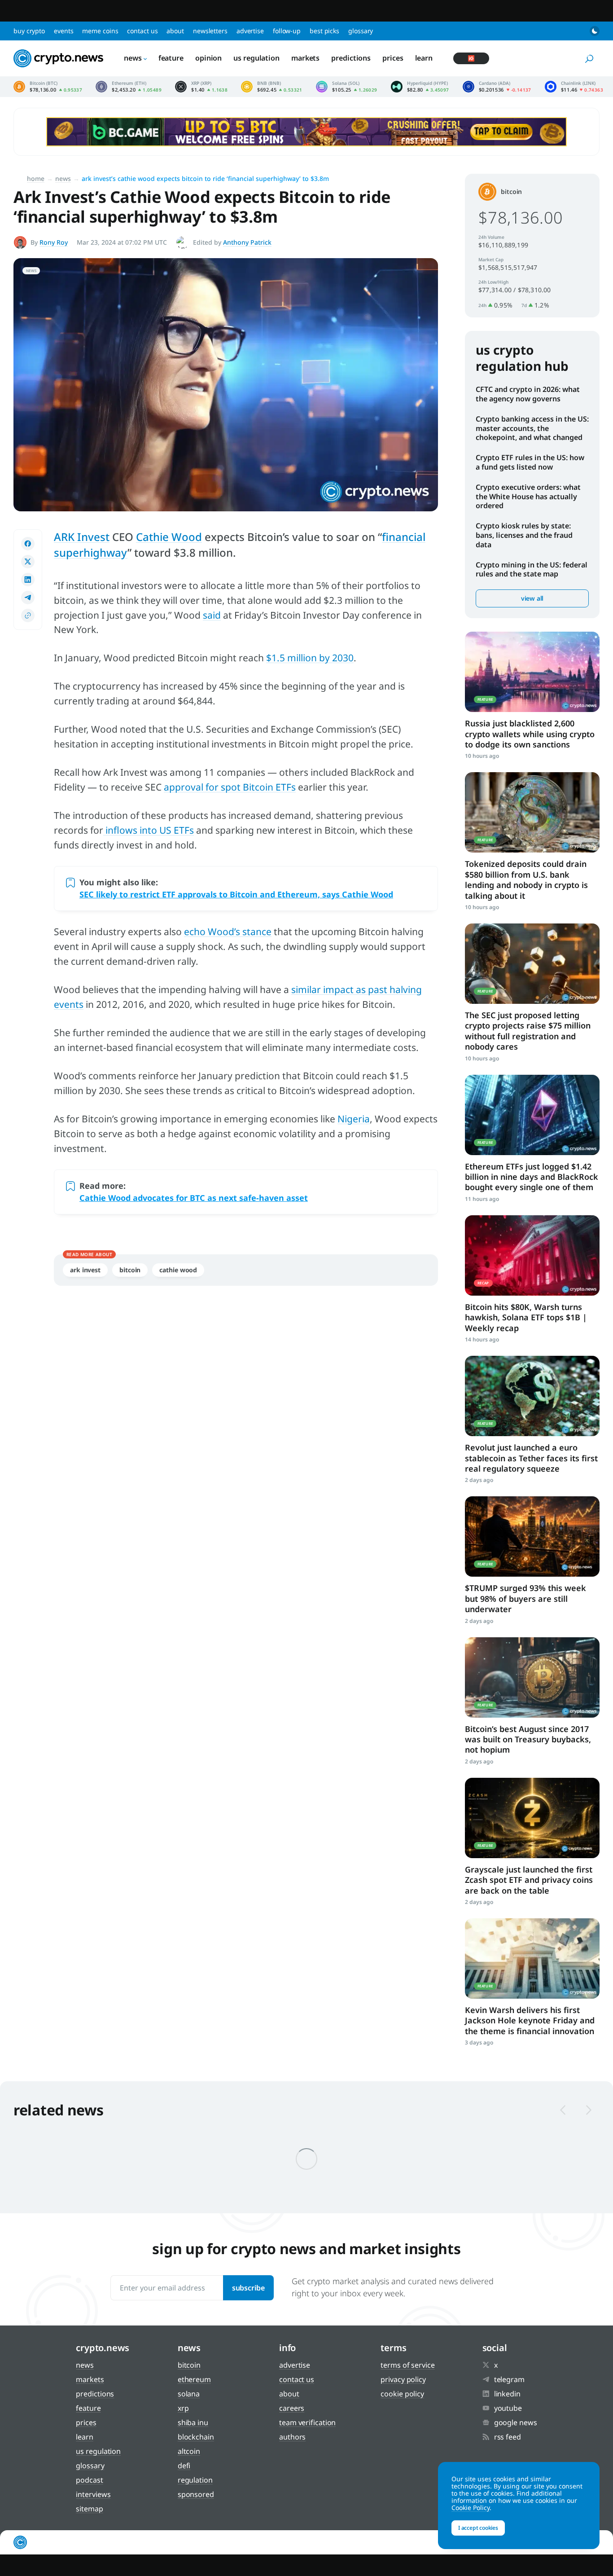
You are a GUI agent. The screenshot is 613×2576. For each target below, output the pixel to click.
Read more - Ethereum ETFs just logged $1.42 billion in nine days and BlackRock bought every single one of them (532, 1115)
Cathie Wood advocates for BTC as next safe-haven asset (194, 1198)
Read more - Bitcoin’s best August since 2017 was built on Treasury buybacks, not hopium (532, 1677)
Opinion (208, 58)
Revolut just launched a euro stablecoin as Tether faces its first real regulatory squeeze (531, 1458)
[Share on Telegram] (28, 598)
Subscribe (248, 2288)
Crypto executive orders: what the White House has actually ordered (528, 497)
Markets (305, 58)
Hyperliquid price (420, 87)
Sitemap (89, 2509)
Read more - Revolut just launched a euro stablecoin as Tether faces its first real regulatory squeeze (532, 1396)
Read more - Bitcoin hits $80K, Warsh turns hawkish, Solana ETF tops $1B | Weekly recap (532, 1255)
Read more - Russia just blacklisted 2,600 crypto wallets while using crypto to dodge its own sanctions (532, 672)
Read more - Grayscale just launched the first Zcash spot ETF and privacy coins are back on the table (532, 1818)
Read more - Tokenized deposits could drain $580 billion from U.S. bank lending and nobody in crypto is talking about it (532, 812)
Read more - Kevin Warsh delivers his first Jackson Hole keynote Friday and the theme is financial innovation (532, 1958)
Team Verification (307, 2422)
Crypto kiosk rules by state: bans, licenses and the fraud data (524, 535)
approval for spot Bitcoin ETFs (230, 787)
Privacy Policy (403, 2379)
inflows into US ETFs (149, 830)
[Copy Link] (28, 615)
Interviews (93, 2494)
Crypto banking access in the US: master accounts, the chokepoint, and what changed (532, 428)
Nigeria (354, 1119)
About (175, 31)
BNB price (272, 87)
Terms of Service (407, 2365)
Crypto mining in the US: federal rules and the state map (532, 569)
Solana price (347, 87)
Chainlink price (574, 87)
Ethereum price (129, 87)
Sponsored (196, 2494)
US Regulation (256, 58)
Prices (393, 58)
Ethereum (194, 2379)
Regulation (195, 2480)
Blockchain (196, 2437)
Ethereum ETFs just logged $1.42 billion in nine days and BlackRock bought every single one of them (532, 1177)
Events (63, 31)
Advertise (250, 31)
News (133, 58)
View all (532, 598)
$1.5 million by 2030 (310, 658)
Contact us (142, 31)
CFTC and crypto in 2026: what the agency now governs (528, 394)
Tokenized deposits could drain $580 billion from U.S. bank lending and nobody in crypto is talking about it (526, 879)
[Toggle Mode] (595, 31)
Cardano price (497, 87)
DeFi (184, 2466)
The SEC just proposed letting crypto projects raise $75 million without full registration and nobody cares (528, 1031)
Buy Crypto (29, 31)
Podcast (89, 2480)
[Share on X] (28, 562)
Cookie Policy (402, 2394)
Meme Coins (100, 31)
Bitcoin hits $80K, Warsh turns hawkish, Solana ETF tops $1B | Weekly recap (526, 1317)
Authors (292, 2437)
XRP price (201, 87)
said (212, 615)
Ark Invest (85, 1270)
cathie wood (178, 1270)
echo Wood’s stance (228, 932)
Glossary (361, 31)
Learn (424, 58)
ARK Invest (82, 537)
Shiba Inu (193, 2422)
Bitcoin (130, 1270)
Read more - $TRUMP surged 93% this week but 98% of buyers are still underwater (532, 1536)
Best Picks (324, 31)
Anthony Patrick (247, 242)
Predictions (351, 58)
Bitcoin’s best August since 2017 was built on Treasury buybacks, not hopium (528, 1739)
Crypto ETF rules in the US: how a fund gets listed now (530, 462)
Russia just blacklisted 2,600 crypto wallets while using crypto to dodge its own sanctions (530, 734)
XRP (183, 2408)
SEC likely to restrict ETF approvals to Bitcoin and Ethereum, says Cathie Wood (236, 894)
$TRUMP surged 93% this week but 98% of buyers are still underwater (525, 1598)
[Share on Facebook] (28, 544)
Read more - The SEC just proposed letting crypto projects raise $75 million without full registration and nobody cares (532, 964)
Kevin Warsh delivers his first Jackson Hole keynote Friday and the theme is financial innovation (530, 2020)
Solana (189, 2394)
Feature (171, 58)
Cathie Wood (169, 537)
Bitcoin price (48, 87)
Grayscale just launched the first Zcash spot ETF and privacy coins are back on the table (529, 1880)
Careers (292, 2408)
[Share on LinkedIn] (28, 580)
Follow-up (287, 31)
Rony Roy (54, 242)
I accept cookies (478, 2528)
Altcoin (189, 2451)
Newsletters (210, 31)
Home (36, 178)
